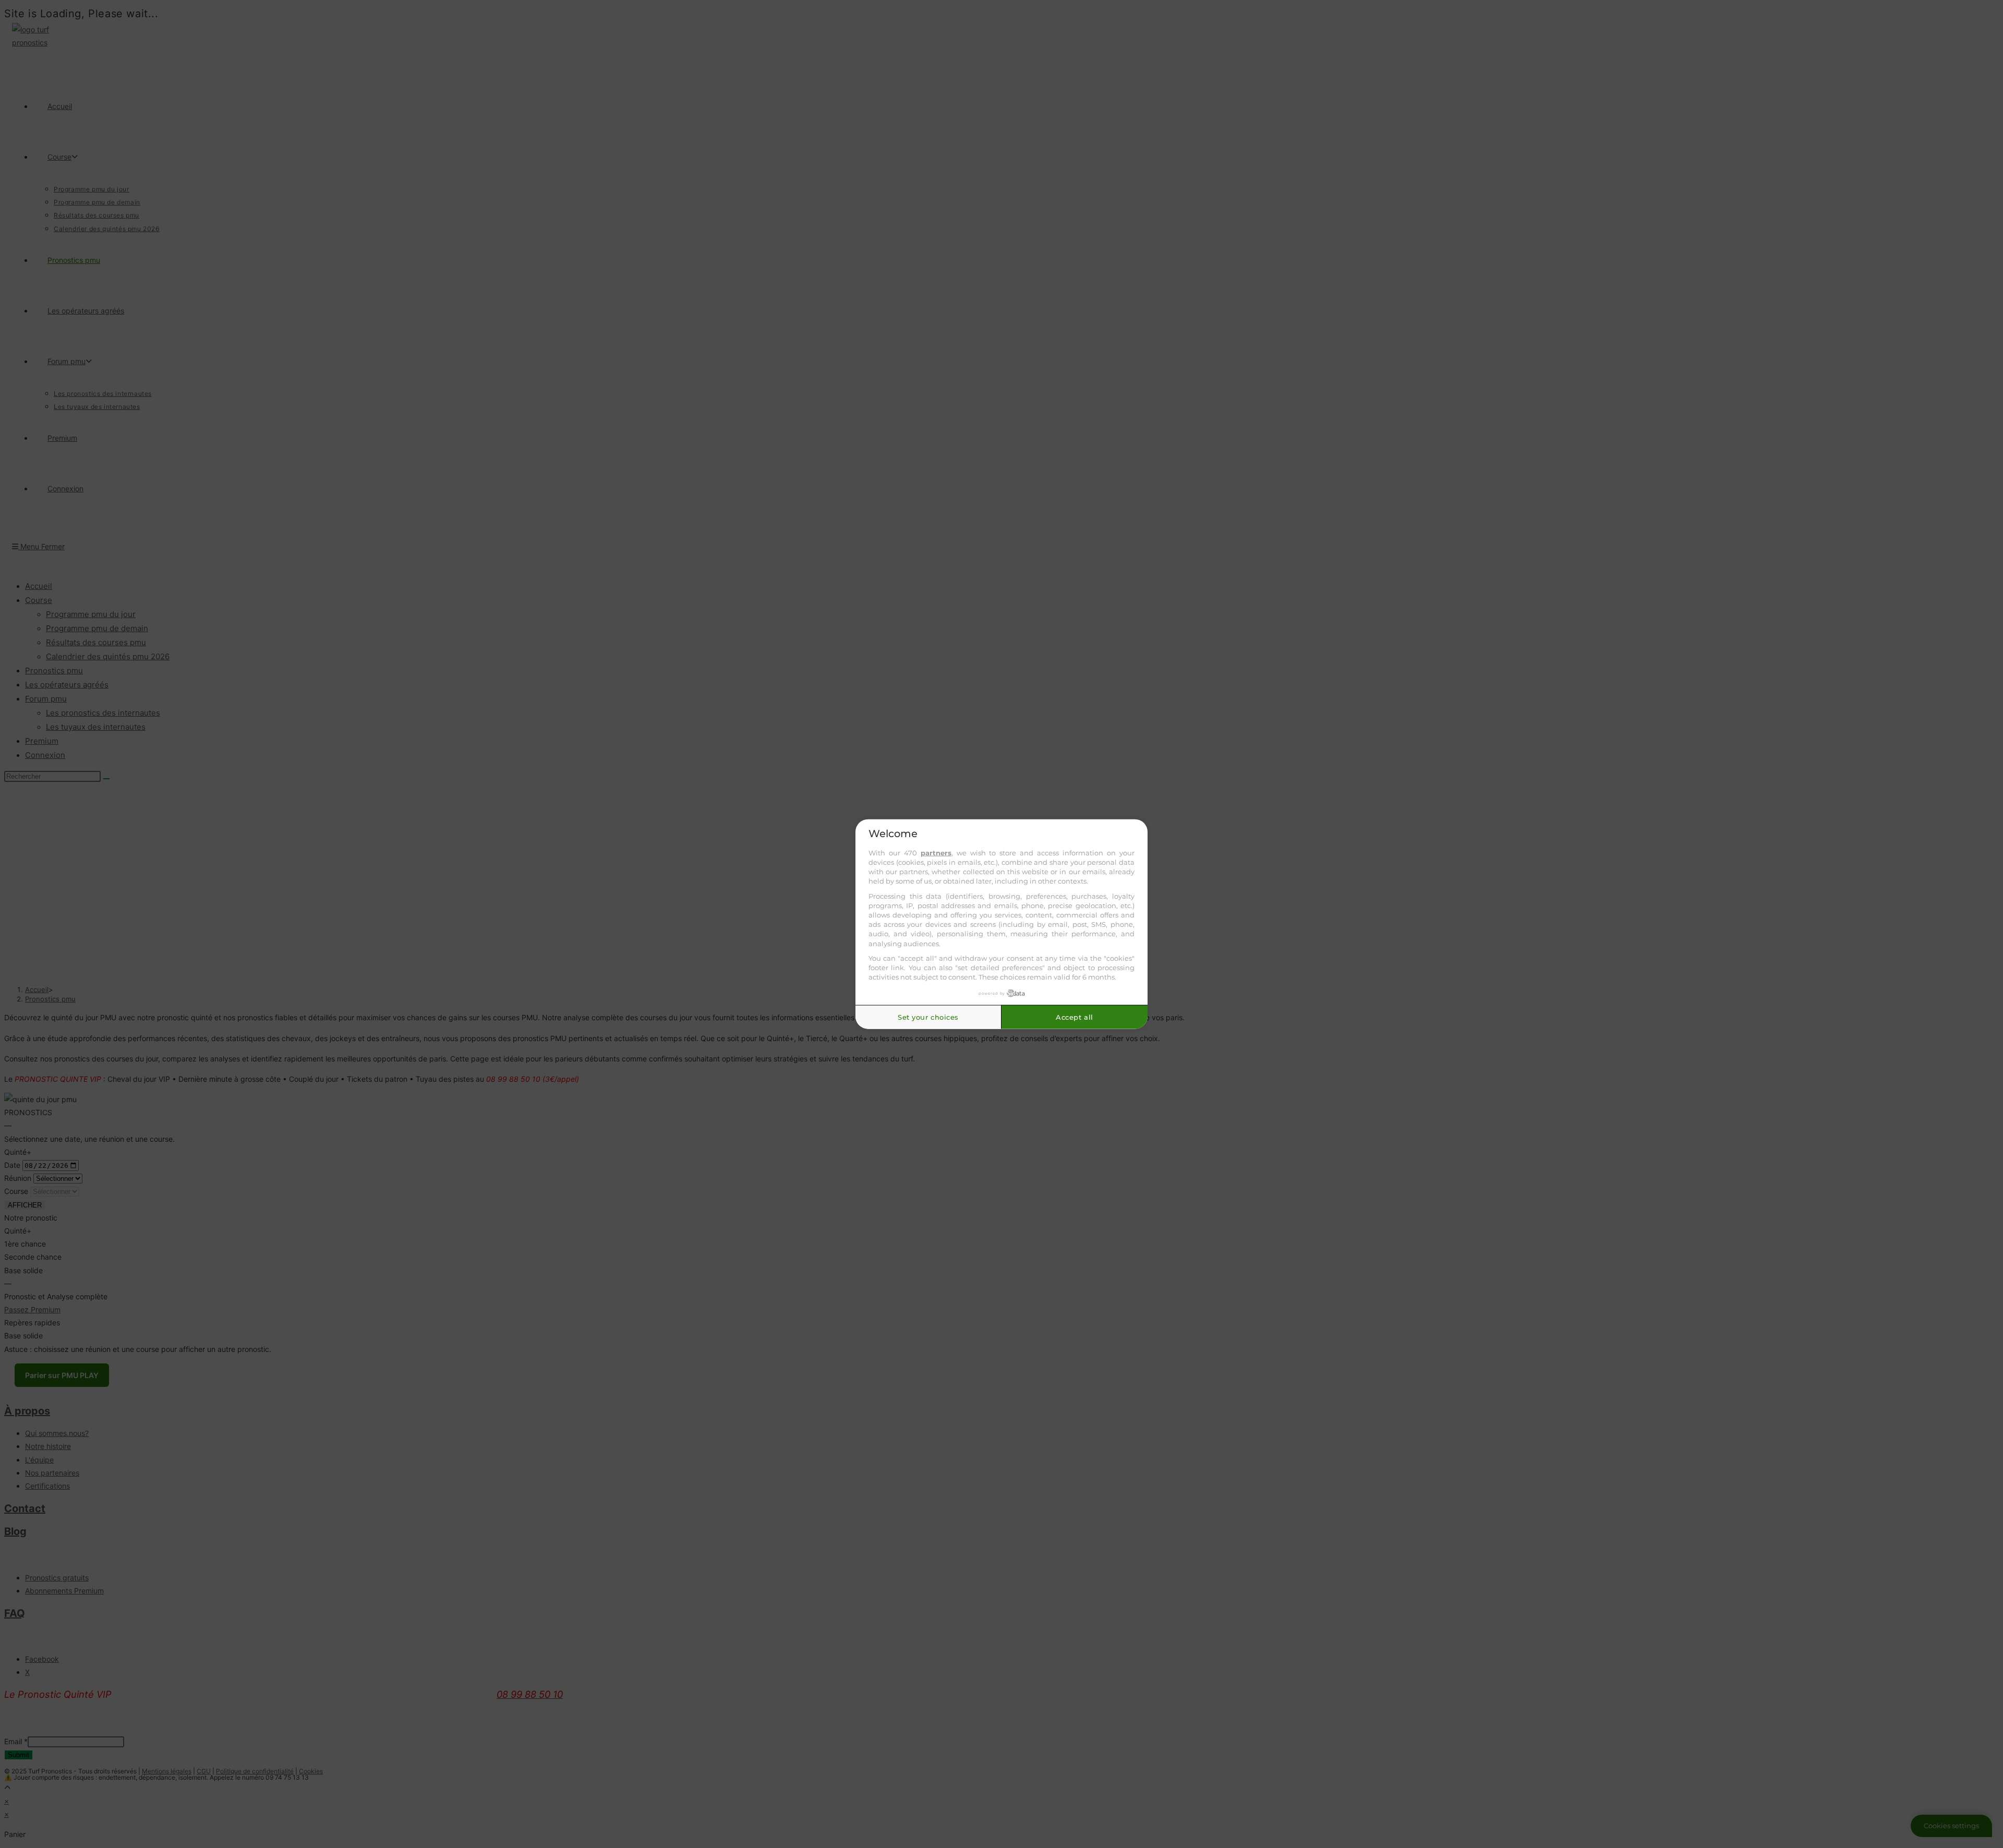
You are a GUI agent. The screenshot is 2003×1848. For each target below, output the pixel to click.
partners (936, 852)
